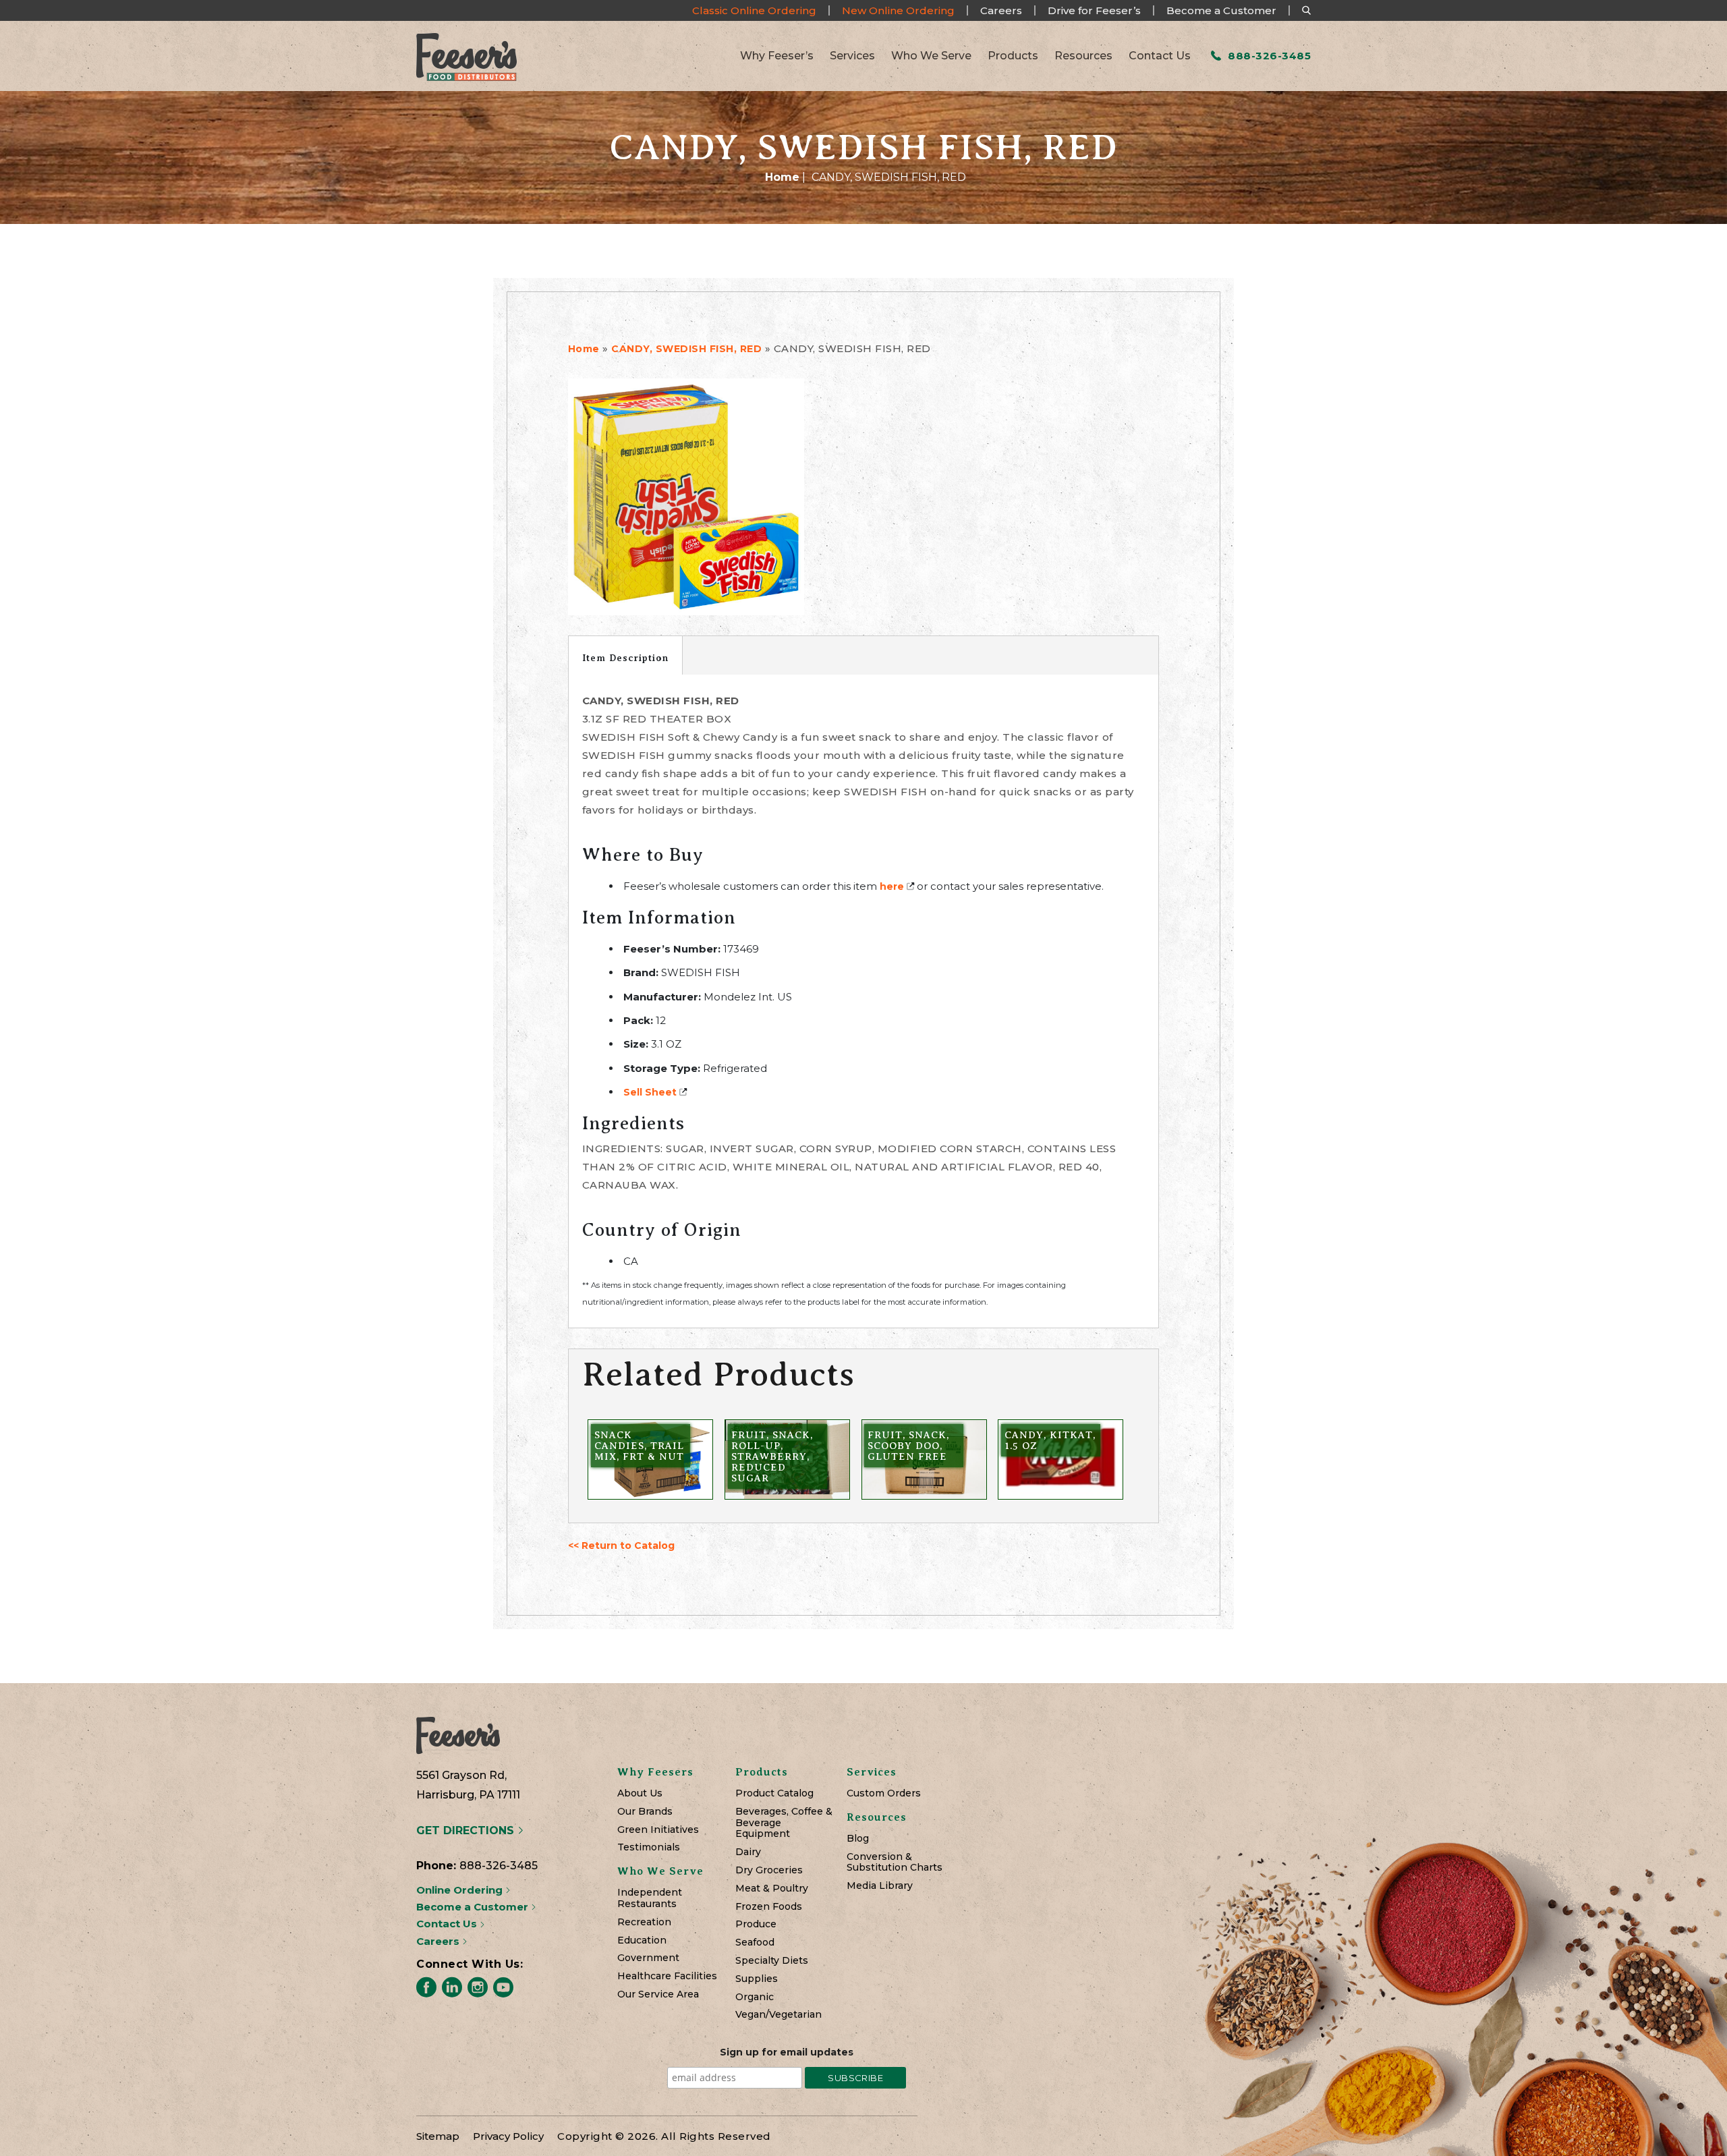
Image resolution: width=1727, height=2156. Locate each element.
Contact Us (1160, 56)
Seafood (755, 1942)
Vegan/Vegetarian (778, 2015)
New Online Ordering (898, 10)
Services (852, 56)
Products (1013, 56)
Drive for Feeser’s (1094, 10)
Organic (755, 1997)
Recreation (644, 1922)
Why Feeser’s (777, 56)
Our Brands (645, 1812)
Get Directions (467, 1831)
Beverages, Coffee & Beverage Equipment (784, 1823)
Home (782, 177)
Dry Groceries (769, 1870)
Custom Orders (884, 1793)
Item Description (625, 658)
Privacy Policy (508, 2136)
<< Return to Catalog (621, 1545)
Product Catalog (774, 1793)
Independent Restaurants (650, 1898)
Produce (756, 1924)
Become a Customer (1221, 10)
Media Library (880, 1886)
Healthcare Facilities (667, 1976)
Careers (1001, 10)
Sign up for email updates (787, 2052)
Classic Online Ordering (754, 10)
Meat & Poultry (772, 1889)
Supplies (757, 1979)
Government (648, 1958)
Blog (858, 1839)
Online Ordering (461, 1890)
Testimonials (649, 1847)
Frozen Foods (769, 1907)
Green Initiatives (658, 1830)
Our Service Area (658, 1994)
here (892, 886)
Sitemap (438, 2136)
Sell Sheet (650, 1092)
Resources (1083, 56)
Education (642, 1940)
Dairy (748, 1852)
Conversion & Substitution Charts (895, 1863)
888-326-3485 (1268, 56)
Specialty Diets (772, 1961)
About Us (640, 1793)
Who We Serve (931, 56)
